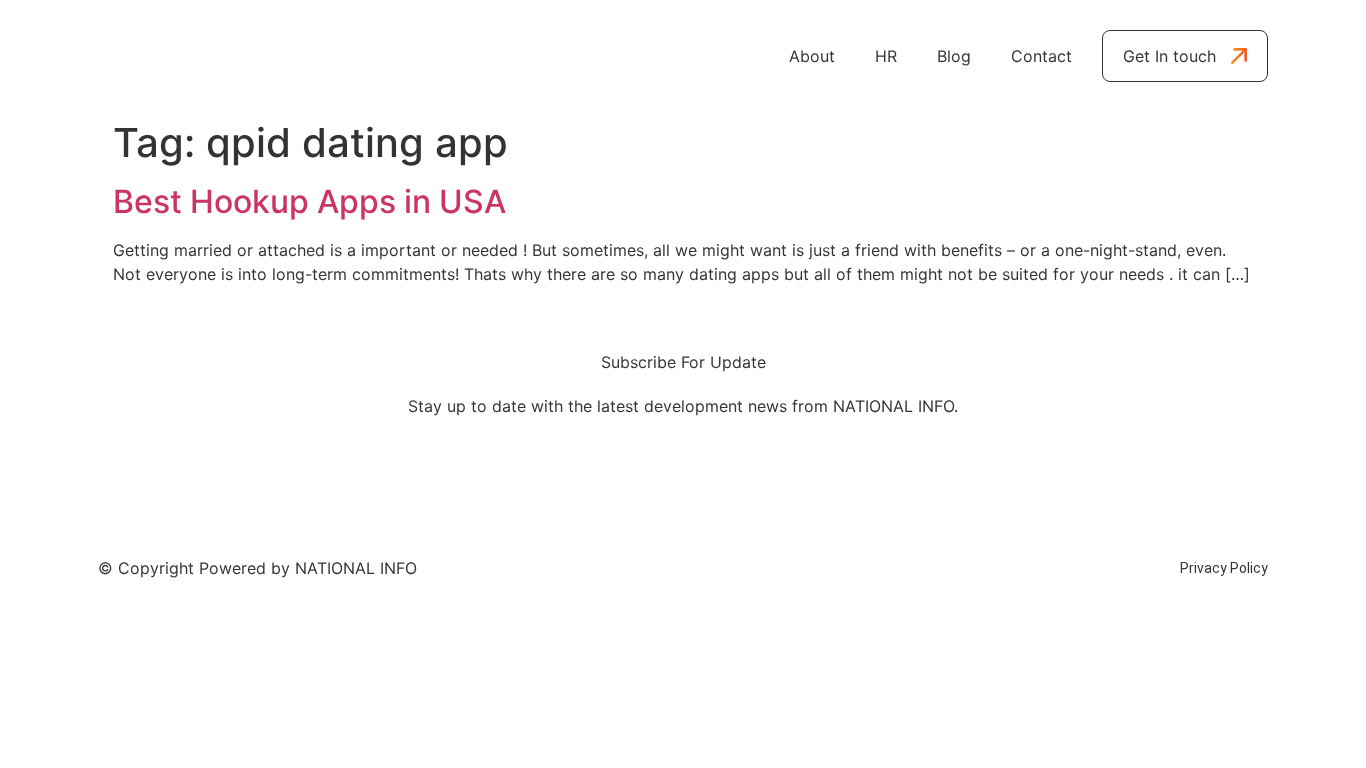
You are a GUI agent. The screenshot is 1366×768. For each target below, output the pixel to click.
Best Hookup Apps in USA (309, 201)
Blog (954, 56)
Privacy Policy (1224, 568)
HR (886, 56)
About (812, 56)
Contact (1041, 56)
